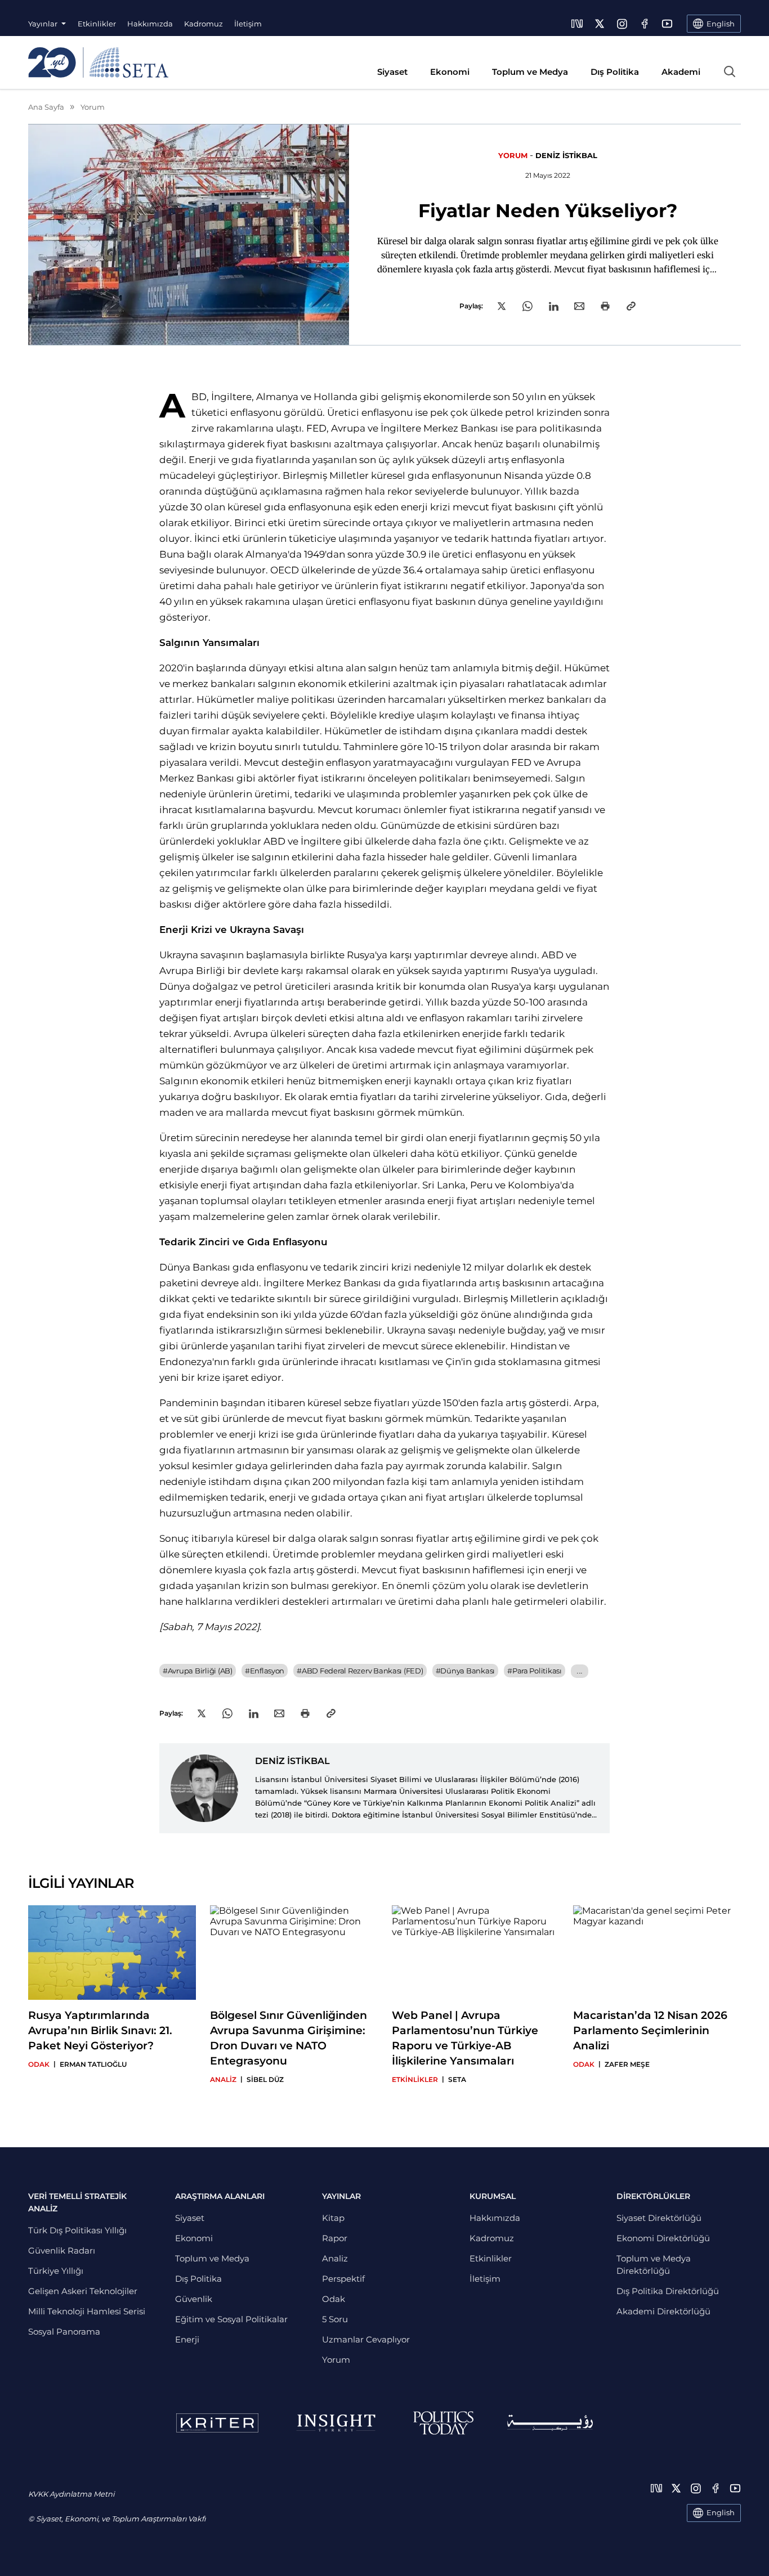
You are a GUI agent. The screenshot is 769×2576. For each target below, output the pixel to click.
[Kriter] (217, 2423)
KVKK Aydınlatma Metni (71, 2494)
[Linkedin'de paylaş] (554, 306)
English (721, 2512)
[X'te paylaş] (502, 306)
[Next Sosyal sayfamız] (577, 24)
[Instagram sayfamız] (622, 24)
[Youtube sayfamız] (667, 24)
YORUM (513, 155)
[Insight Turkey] (336, 2423)
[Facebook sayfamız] (645, 24)
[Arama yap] (730, 71)
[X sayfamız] (600, 24)
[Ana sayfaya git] (98, 62)
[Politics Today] (443, 2423)
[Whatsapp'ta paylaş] (527, 306)
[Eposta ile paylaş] (579, 306)
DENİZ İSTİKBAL (566, 155)
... (580, 1671)
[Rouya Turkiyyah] (550, 2423)
